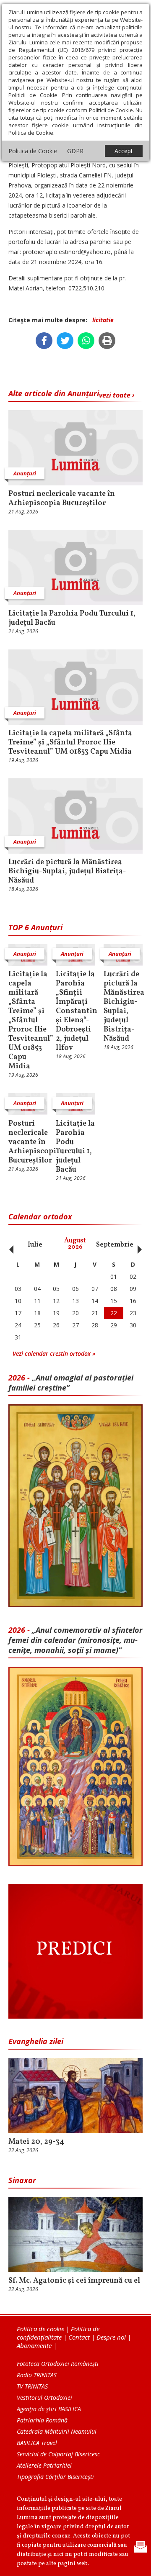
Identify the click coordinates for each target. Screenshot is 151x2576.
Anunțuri (25, 473)
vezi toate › (117, 395)
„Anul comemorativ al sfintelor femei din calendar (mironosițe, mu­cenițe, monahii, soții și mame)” (75, 1640)
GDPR (75, 151)
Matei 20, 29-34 (36, 2142)
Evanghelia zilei (36, 2041)
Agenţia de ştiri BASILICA (49, 2409)
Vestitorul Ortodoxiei (44, 2398)
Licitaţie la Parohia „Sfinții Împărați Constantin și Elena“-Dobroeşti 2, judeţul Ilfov (75, 1011)
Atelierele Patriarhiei (44, 2465)
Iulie (35, 1245)
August (75, 1244)
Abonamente (34, 2345)
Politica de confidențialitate (58, 2333)
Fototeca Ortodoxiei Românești (58, 2364)
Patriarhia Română (42, 2420)
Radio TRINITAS (37, 2375)
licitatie (103, 320)
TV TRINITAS (32, 2386)
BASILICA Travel (37, 2443)
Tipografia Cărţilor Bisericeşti (55, 2477)
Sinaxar (22, 2180)
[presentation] (9, 1245)
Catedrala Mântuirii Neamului (57, 2431)
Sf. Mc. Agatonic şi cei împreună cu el (74, 2281)
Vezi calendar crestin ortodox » (54, 1353)
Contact (79, 2337)
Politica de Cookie (33, 151)
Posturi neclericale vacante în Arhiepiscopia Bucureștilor (62, 499)
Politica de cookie (40, 2329)
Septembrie (115, 1245)
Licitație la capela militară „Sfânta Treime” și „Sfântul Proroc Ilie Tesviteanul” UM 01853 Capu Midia (70, 743)
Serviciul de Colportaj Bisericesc (58, 2454)
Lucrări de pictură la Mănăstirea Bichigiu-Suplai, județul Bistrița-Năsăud (67, 872)
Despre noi (111, 2337)
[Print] (107, 341)
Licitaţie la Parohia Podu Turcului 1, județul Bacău (72, 618)
